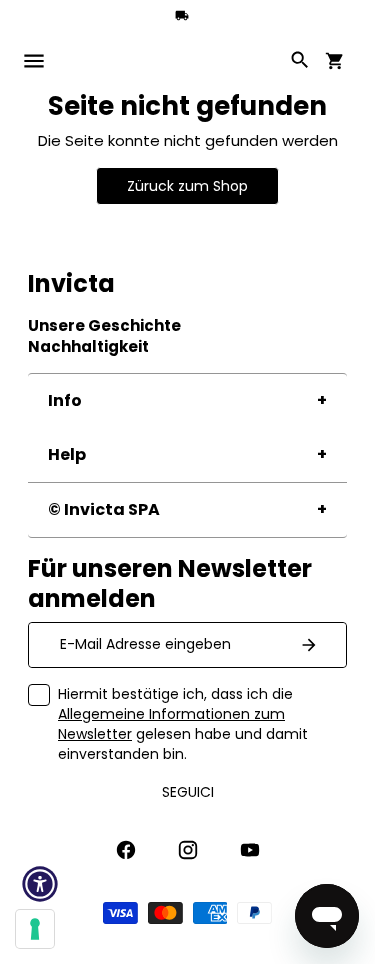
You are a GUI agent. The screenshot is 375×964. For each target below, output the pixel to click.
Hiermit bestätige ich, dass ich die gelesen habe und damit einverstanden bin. (183, 724)
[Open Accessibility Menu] (40, 884)
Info (65, 400)
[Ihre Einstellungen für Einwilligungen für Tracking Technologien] (35, 929)
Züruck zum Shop (187, 186)
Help (67, 454)
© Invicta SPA (104, 509)
